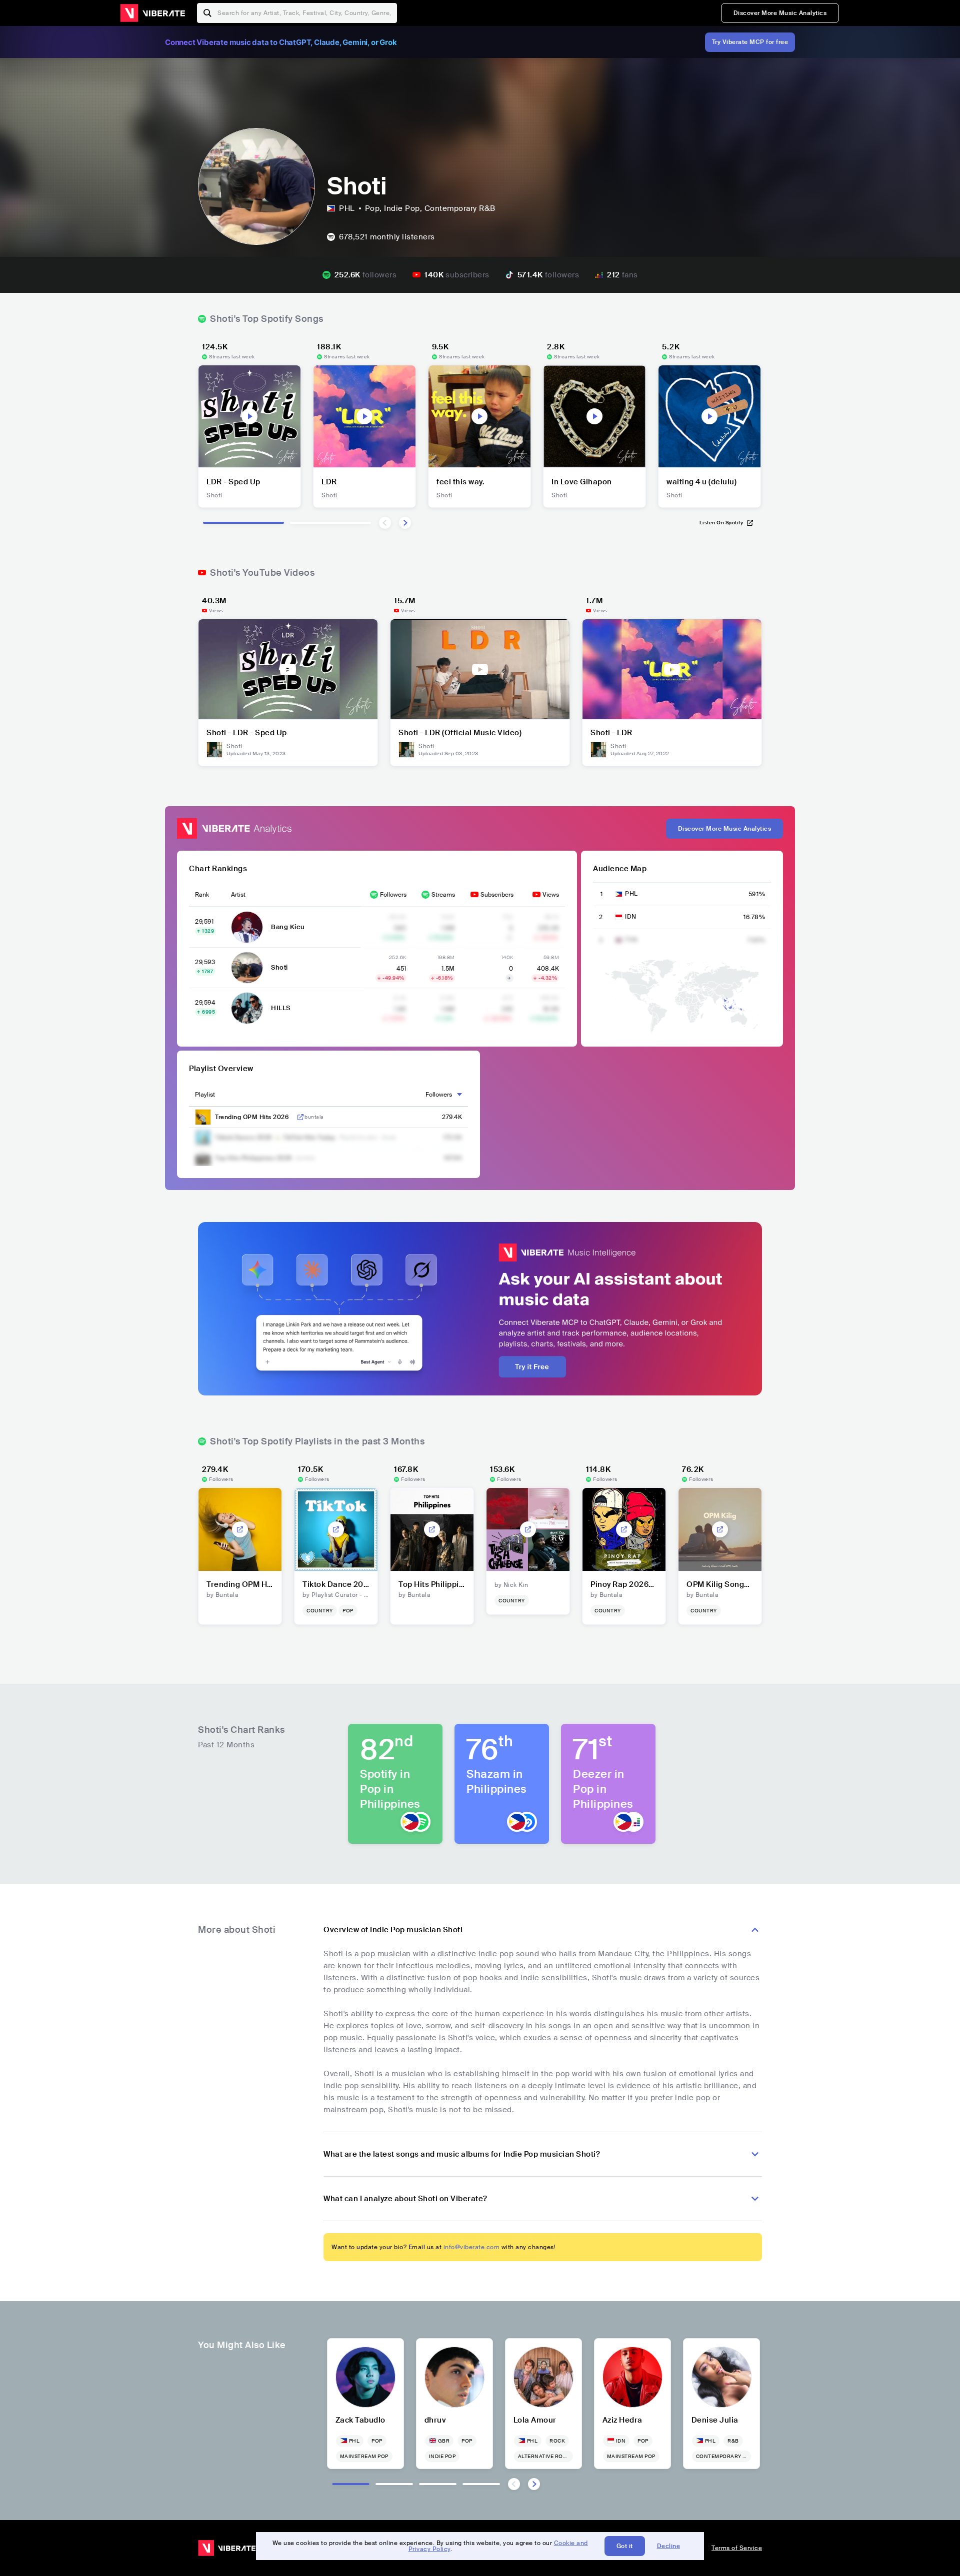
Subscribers (497, 895)
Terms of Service (737, 2548)
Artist (238, 895)
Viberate (152, 13)
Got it (625, 2546)
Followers (393, 895)
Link (300, 1117)
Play (249, 416)
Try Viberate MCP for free (750, 42)
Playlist (205, 1095)
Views (551, 895)
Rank (202, 895)
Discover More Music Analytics (780, 13)
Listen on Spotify (721, 523)
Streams (443, 895)
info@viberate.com (472, 2247)
